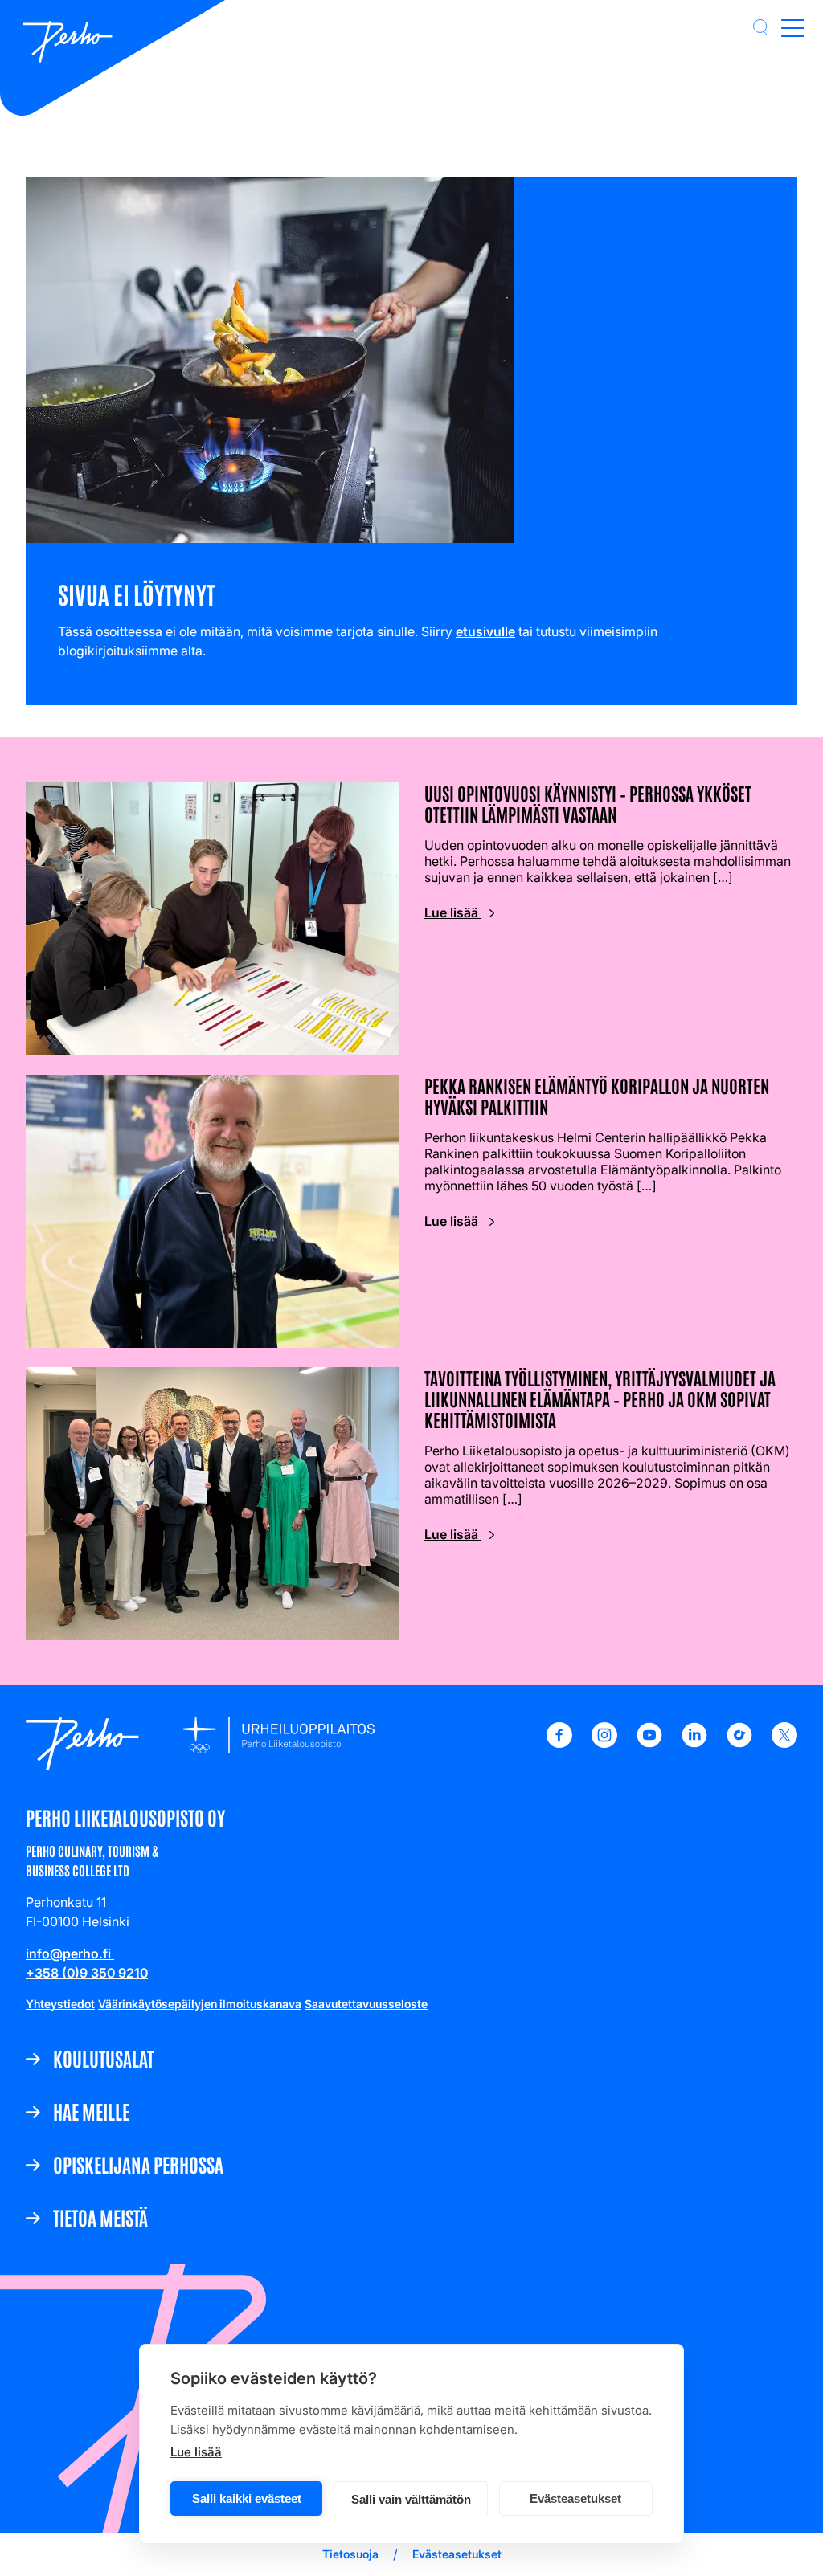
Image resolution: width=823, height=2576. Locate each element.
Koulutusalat (103, 2058)
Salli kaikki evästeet (247, 2498)
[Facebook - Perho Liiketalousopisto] (559, 1743)
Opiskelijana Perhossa (138, 2164)
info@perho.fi (70, 1953)
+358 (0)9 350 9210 (87, 1973)
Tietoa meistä (100, 2217)
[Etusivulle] (68, 43)
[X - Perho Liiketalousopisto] (784, 1743)
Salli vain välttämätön (411, 2499)
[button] (760, 27)
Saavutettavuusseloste (366, 2004)
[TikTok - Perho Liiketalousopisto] (739, 1743)
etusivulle (485, 631)
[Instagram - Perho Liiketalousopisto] (604, 1743)
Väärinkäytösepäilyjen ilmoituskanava (200, 2004)
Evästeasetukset (575, 2498)
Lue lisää (196, 2452)
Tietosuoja (350, 2554)
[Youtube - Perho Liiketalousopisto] (649, 1743)
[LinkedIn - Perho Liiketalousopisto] (694, 1743)
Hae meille (91, 2111)
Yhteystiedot (60, 2004)
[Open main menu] (792, 27)
